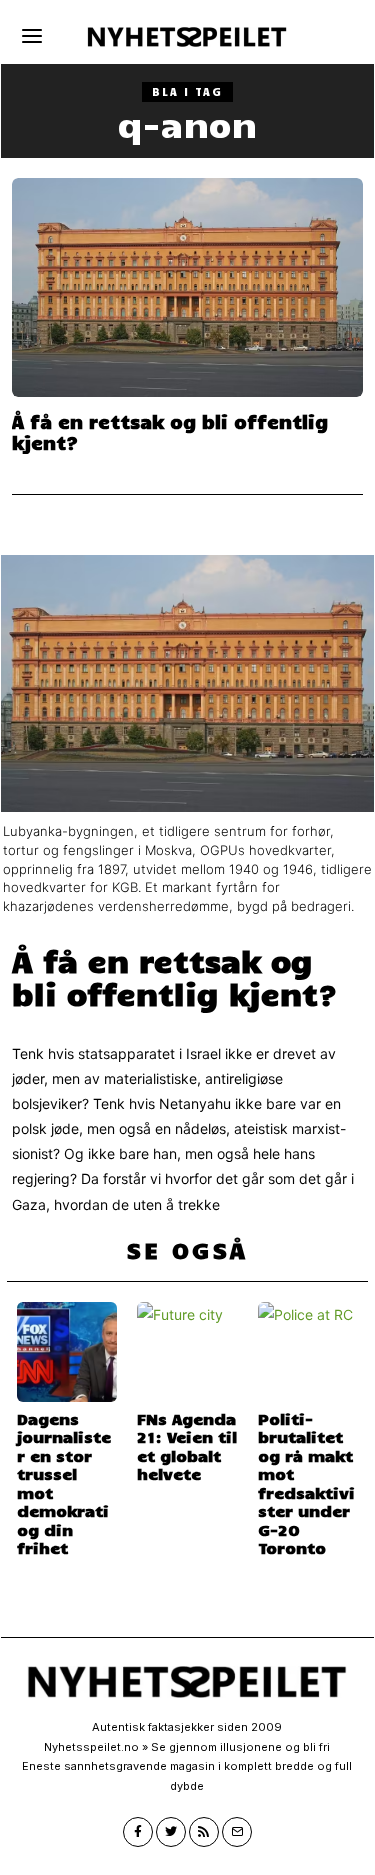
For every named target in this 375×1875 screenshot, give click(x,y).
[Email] (237, 1832)
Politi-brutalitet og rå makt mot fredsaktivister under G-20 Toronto (306, 1482)
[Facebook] (138, 1832)
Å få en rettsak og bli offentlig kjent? (170, 432)
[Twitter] (171, 1832)
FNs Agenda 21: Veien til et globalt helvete (187, 1445)
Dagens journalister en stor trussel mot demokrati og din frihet (64, 1482)
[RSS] (204, 1832)
